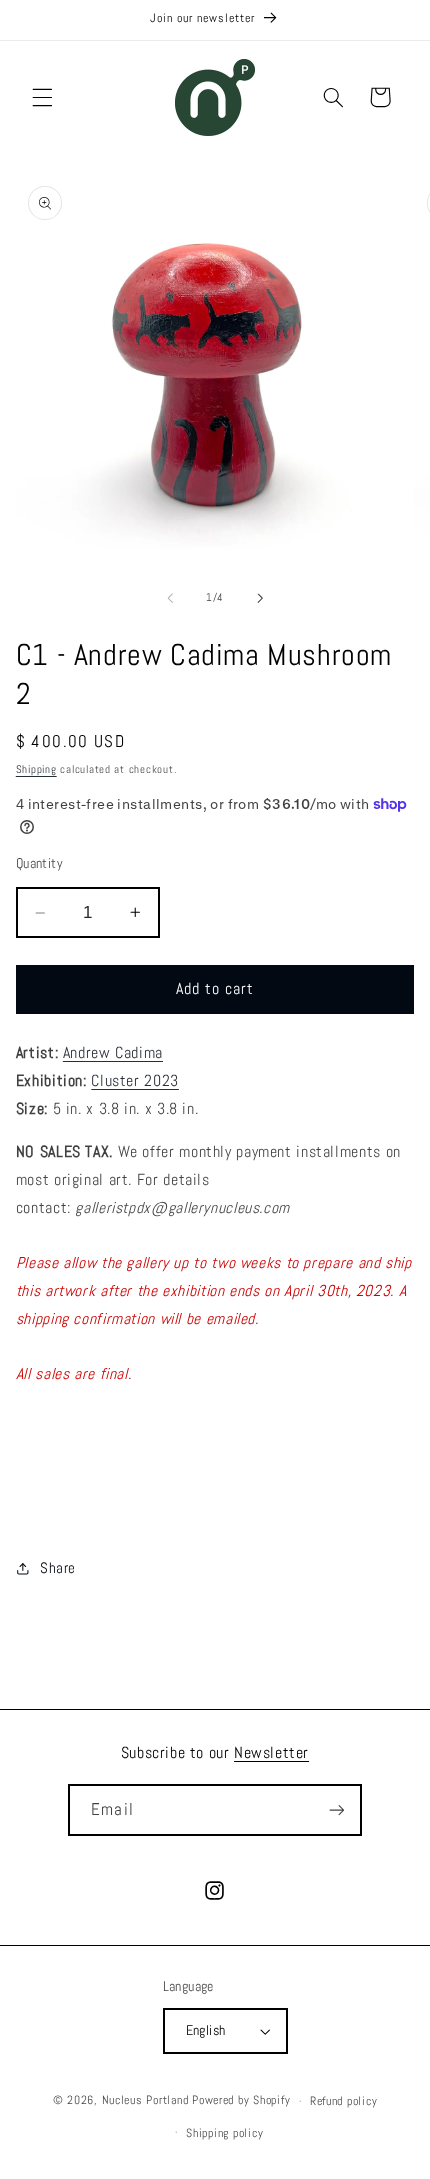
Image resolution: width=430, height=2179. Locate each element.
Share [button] (58, 1568)
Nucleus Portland (145, 2101)
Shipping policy (224, 2133)
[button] (42, 97)
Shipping (36, 769)
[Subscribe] (336, 1809)
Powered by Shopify (241, 2101)
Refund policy (344, 2101)
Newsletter (271, 1752)
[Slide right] (260, 598)
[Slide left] (170, 598)
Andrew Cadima (113, 1053)
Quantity (39, 863)
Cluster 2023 (135, 1081)
